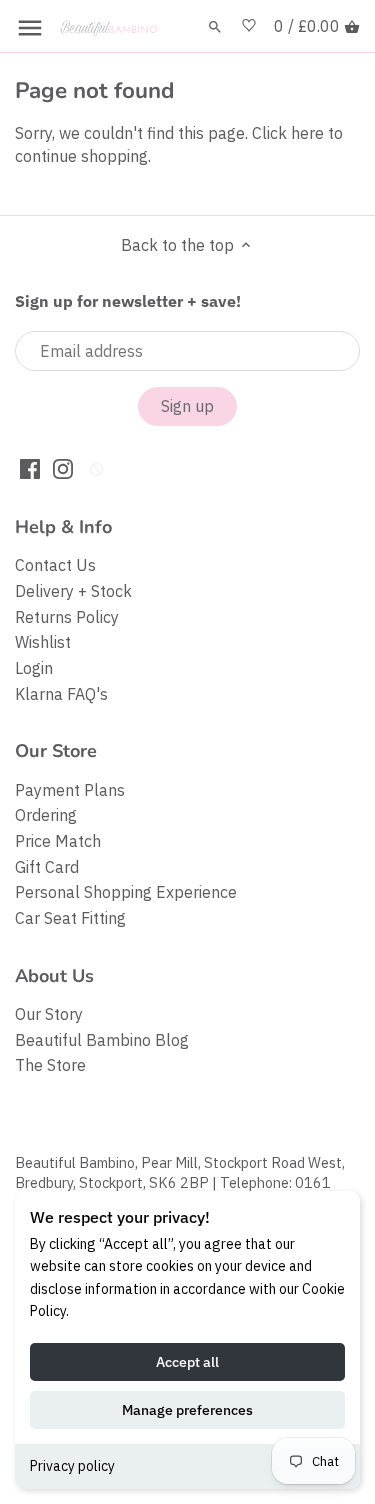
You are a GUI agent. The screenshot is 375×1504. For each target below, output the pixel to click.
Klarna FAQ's (61, 694)
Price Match (58, 841)
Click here (288, 133)
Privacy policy (72, 1466)
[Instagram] (63, 467)
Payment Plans (70, 790)
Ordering (46, 815)
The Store (50, 1065)
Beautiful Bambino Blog (102, 1040)
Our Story (49, 1014)
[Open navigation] (30, 28)
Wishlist (43, 642)
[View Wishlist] (249, 26)
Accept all (187, 1362)
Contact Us (55, 565)
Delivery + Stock (73, 591)
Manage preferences (187, 1410)
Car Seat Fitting (70, 918)
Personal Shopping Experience (126, 892)
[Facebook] (30, 467)
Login (34, 668)
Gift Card (47, 867)
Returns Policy (67, 617)
